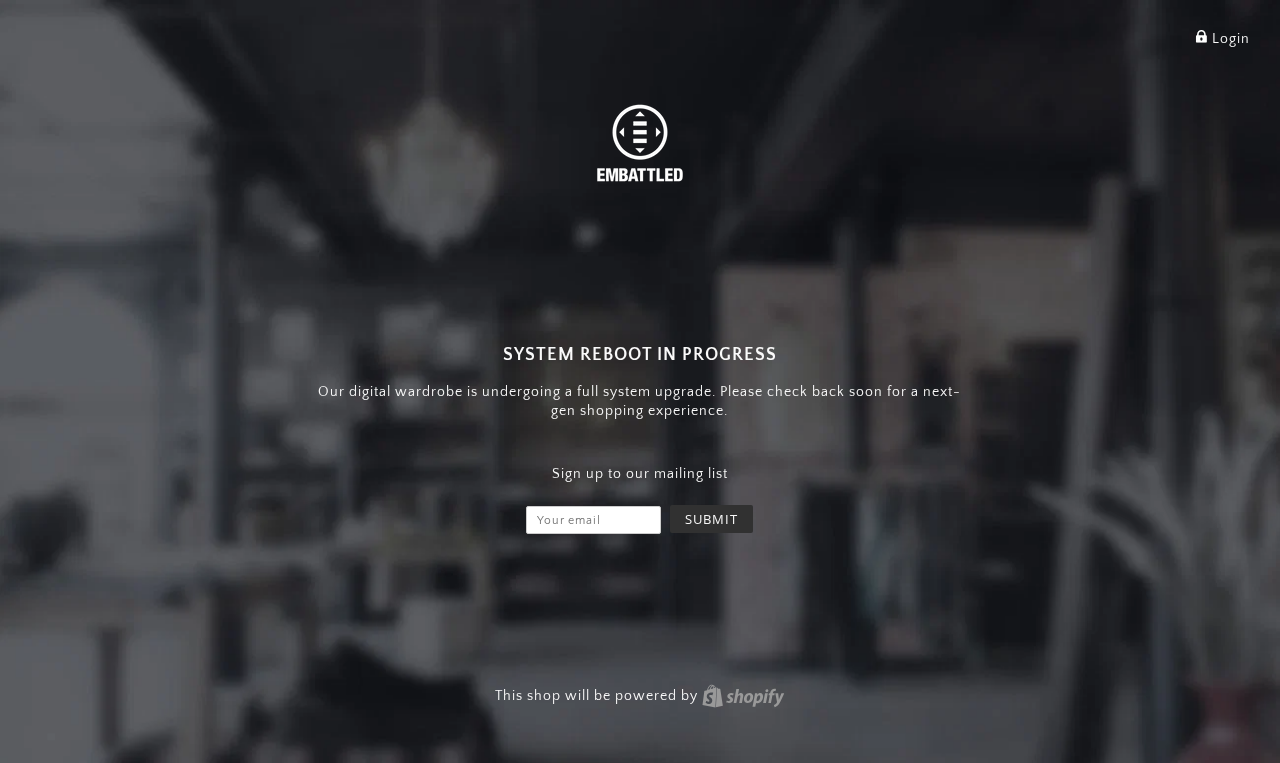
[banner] (640, 141)
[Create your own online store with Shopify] (743, 696)
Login (1229, 39)
